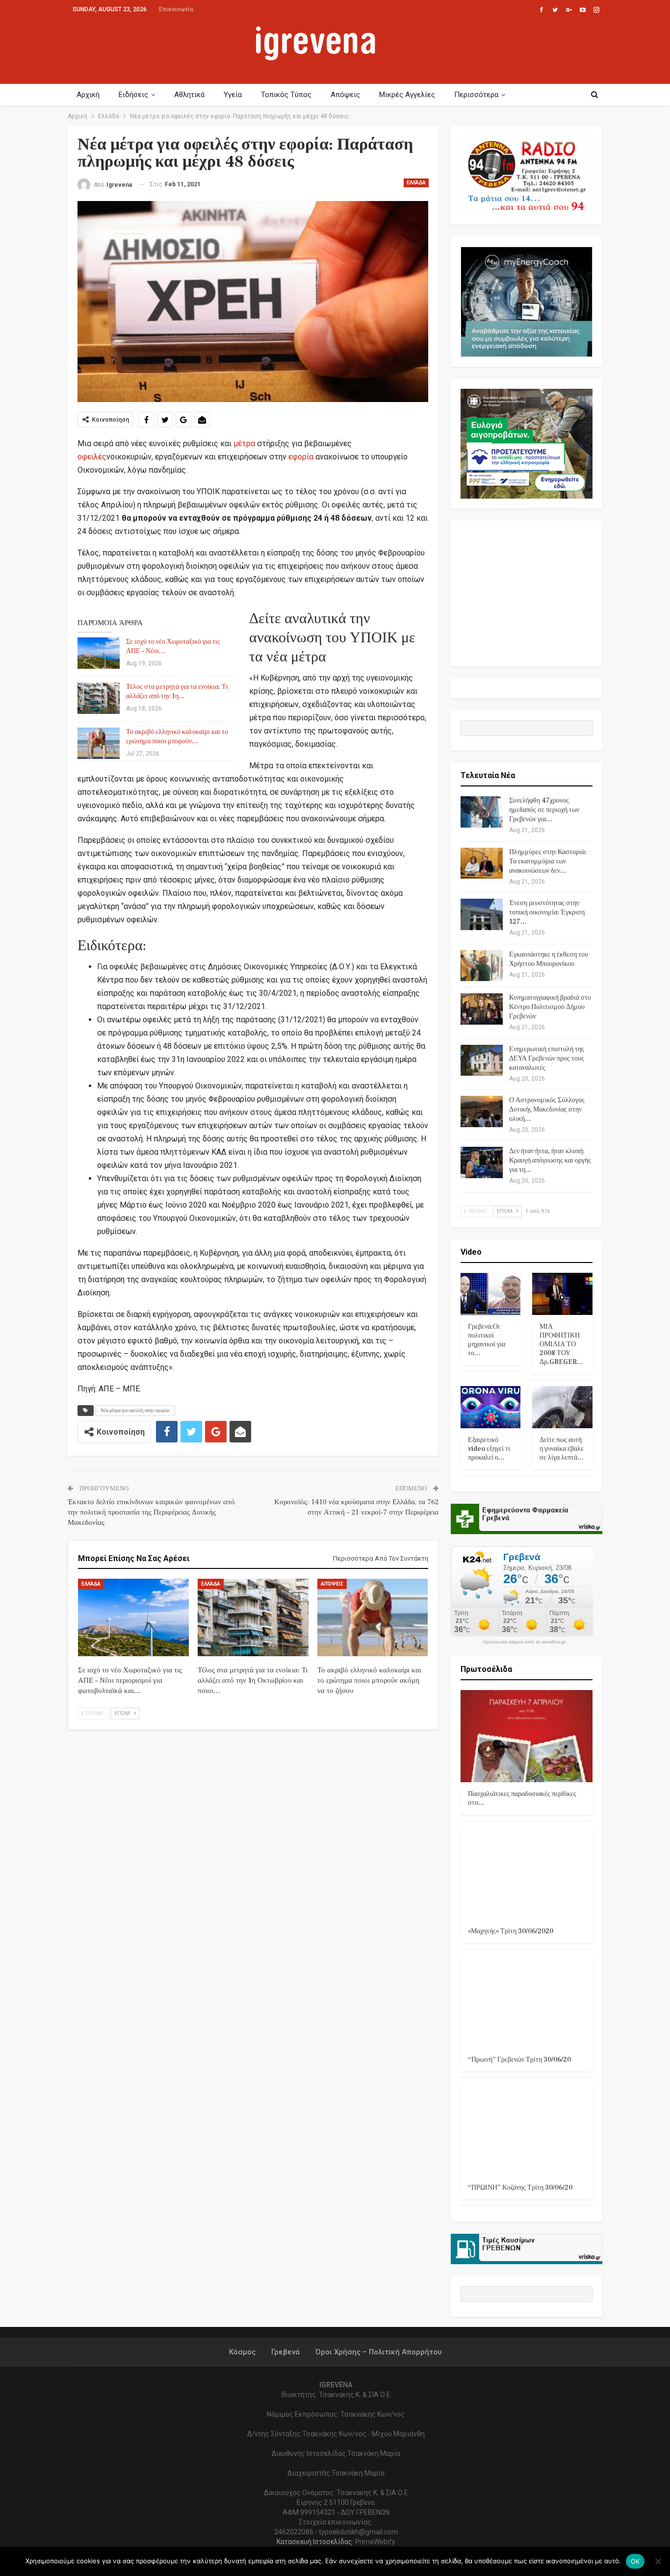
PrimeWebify (375, 2542)
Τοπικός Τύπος (286, 95)
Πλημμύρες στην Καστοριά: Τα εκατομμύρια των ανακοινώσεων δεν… (548, 861)
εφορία (301, 457)
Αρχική (88, 95)
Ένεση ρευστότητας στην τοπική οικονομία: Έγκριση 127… (547, 912)
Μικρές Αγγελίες (407, 95)
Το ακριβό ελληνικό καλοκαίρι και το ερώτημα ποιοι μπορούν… (177, 737)
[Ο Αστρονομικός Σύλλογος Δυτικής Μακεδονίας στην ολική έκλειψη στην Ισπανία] (482, 1111)
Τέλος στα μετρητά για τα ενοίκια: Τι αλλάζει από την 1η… (177, 692)
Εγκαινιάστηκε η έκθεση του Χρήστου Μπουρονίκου (549, 959)
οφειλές (92, 457)
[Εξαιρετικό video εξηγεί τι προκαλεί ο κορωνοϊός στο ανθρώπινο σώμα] (491, 1407)
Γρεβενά (285, 2352)
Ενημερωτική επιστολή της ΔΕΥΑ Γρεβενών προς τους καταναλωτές (547, 1059)
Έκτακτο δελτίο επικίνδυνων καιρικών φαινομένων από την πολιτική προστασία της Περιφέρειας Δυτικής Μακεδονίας (151, 1512)
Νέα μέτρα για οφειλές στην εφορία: (135, 1410)
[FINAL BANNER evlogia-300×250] (527, 443)
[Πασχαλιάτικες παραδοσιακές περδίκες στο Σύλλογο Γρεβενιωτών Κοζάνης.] (527, 1736)
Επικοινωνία (176, 9)
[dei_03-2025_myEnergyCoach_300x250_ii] (527, 301)
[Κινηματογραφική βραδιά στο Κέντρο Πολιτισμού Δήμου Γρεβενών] (482, 1009)
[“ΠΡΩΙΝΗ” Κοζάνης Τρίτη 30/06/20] (527, 2130)
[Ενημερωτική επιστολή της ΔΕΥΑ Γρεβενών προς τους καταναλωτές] (482, 1061)
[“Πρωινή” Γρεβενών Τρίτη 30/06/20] (527, 2002)
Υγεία (233, 95)
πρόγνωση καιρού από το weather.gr (524, 1642)
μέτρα (244, 443)
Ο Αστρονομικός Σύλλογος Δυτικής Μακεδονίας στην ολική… (547, 1110)
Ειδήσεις (133, 95)
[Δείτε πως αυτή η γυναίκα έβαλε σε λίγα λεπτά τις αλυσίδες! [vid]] (562, 1407)
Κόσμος (242, 2352)
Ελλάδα (416, 183)
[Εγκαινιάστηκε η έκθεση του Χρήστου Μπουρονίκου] (482, 966)
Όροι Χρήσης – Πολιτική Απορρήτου (378, 2352)
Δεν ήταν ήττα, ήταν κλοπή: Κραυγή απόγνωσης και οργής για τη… (550, 1161)
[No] (658, 2561)
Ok (635, 2561)
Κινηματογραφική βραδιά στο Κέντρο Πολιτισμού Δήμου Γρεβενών (550, 1007)
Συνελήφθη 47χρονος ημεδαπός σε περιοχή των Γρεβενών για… (544, 810)
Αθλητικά (189, 95)
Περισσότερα (476, 95)
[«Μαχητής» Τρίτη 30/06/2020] (527, 1873)
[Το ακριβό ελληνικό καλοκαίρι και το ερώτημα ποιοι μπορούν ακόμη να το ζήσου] (99, 743)
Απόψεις (345, 95)
